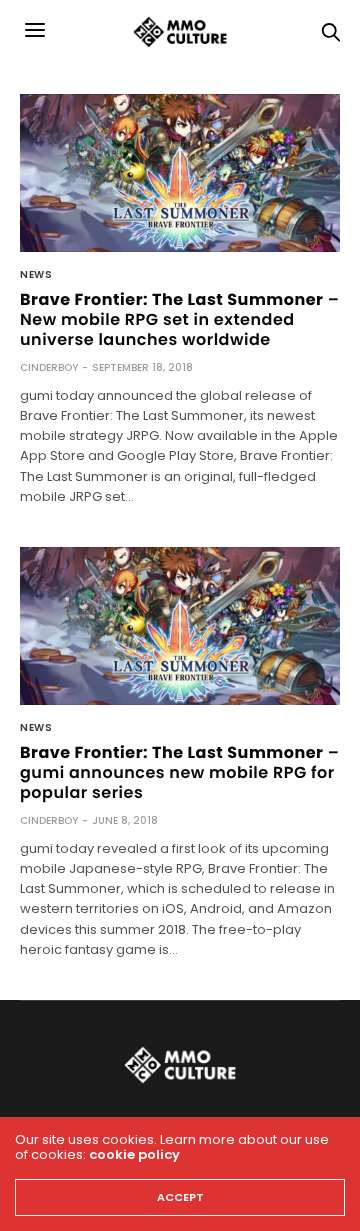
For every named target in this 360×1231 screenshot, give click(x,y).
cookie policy (134, 1154)
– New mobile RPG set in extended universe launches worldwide (180, 319)
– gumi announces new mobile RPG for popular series (180, 772)
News (36, 275)
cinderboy (49, 367)
